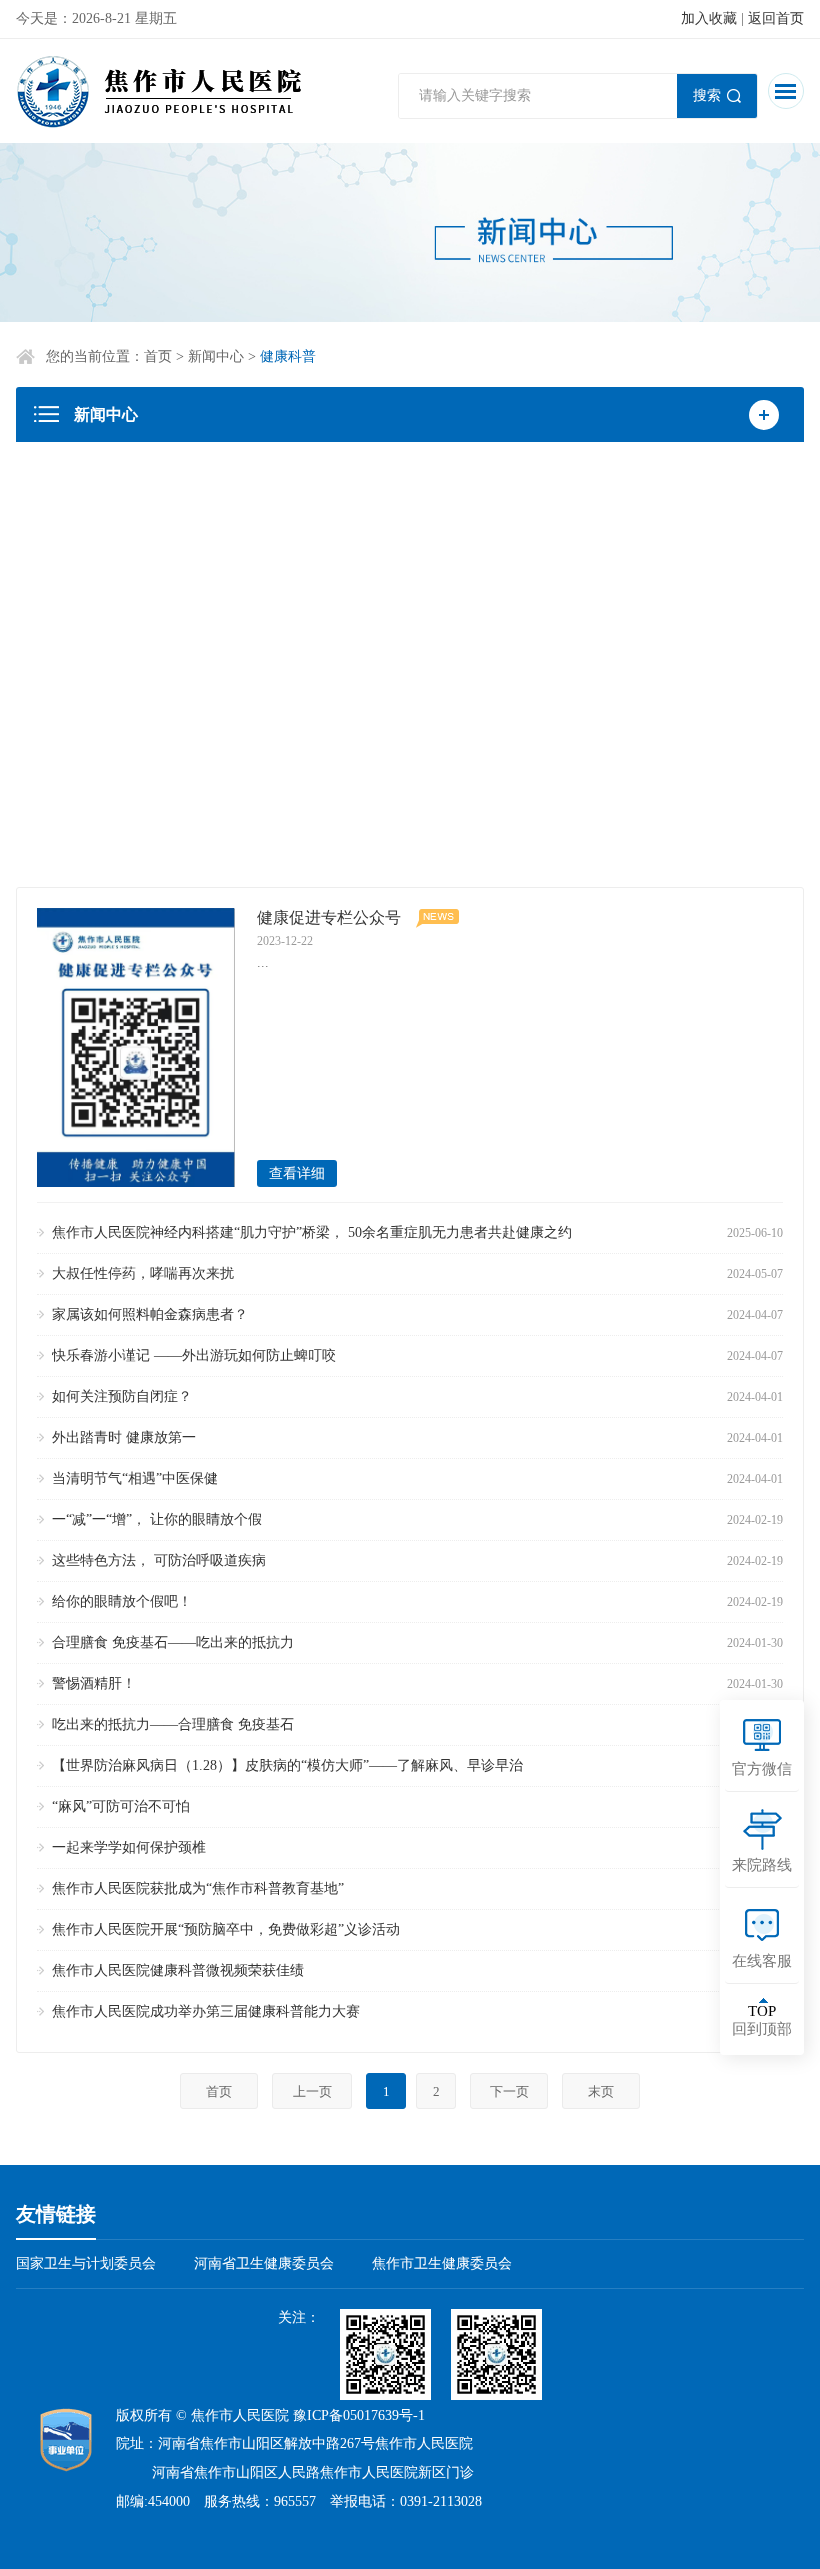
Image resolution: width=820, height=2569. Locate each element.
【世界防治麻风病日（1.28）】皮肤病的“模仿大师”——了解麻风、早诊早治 (287, 1765)
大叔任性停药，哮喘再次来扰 (143, 1273)
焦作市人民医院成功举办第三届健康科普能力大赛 (206, 2011)
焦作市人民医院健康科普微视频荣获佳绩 (178, 1970)
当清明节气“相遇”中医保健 (135, 1478)
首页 (158, 356)
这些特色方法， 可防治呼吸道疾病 (159, 1560)
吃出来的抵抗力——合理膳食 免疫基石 (173, 1724)
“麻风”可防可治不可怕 (121, 1806)
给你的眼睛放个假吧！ (122, 1601)
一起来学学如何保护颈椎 (129, 1847)
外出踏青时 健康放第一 (124, 1437)
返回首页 (776, 18)
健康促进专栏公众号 (329, 917)
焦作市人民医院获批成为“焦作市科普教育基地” (198, 1888)
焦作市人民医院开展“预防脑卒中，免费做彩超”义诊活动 (226, 1929)
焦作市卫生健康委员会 (442, 2263)
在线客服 (762, 1961)
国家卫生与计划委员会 (86, 2263)
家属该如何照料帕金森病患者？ (150, 1314)
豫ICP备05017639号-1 (359, 2415)
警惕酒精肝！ (94, 1683)
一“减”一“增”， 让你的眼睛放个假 (157, 1519)
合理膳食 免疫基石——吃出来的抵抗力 (173, 1642)
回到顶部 (762, 2020)
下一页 (509, 2091)
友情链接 (56, 2214)
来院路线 (762, 1865)
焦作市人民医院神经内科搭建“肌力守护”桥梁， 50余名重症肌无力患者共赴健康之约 (312, 1232)
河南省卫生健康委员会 (264, 2263)
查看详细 (297, 1173)
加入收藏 (709, 18)
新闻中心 (216, 356)
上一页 (312, 2091)
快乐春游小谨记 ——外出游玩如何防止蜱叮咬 (194, 1355)
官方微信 (762, 1769)
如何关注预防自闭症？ (122, 1396)
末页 (601, 2091)
